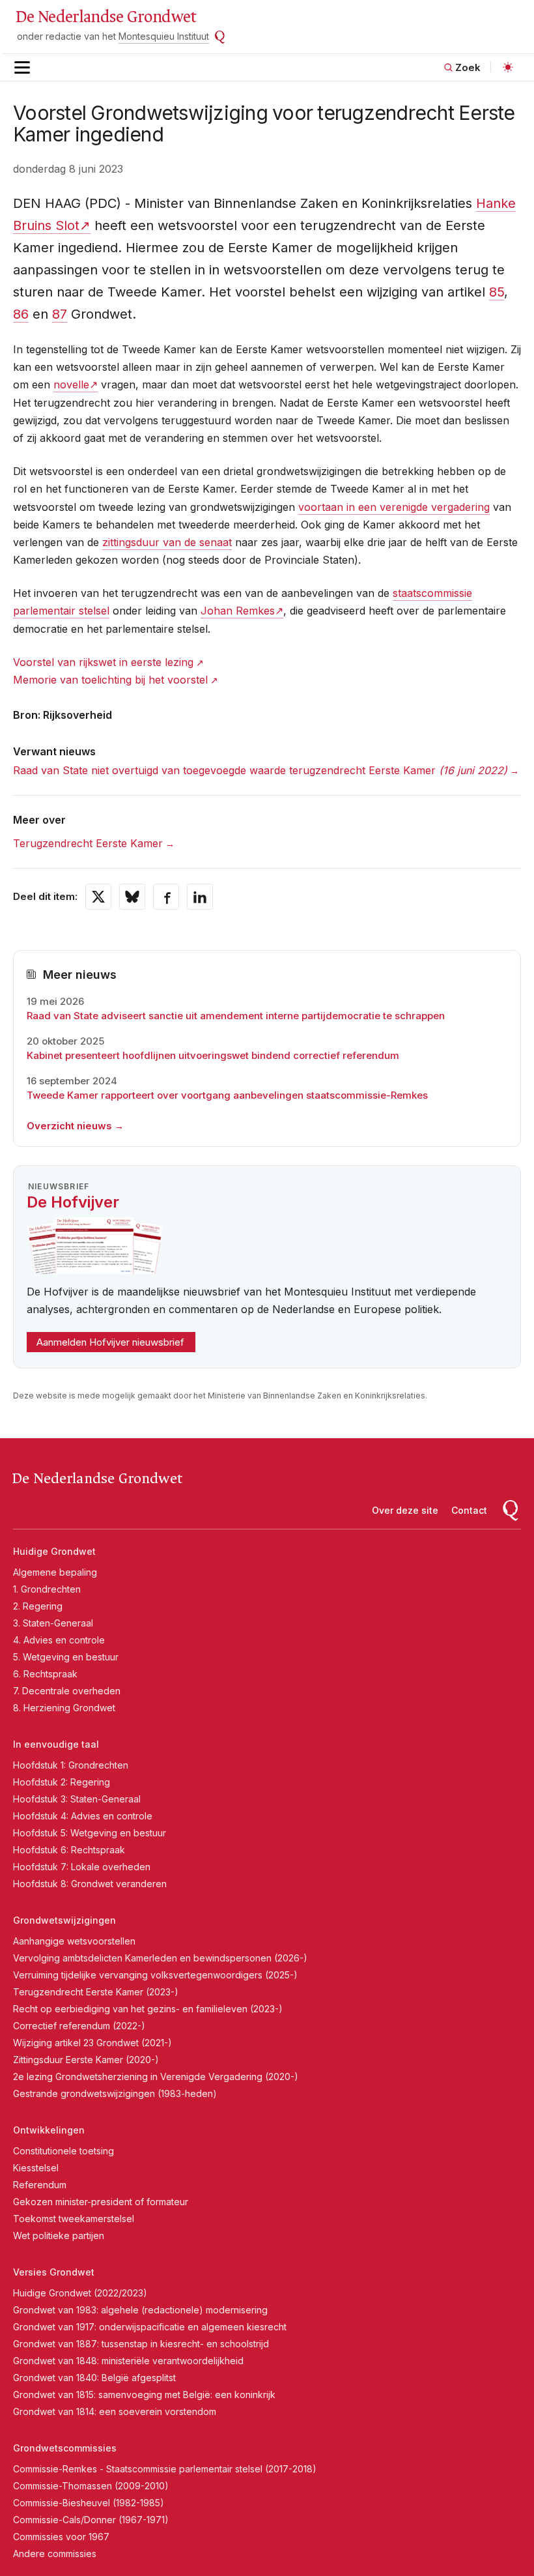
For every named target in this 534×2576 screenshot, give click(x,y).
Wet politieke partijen (59, 2236)
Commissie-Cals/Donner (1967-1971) (91, 2520)
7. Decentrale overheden (67, 1691)
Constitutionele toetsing (63, 2151)
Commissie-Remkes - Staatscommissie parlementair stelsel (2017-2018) (165, 2469)
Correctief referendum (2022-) (79, 2026)
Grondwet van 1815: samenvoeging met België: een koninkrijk (144, 2395)
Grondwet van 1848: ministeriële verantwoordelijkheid (128, 2361)
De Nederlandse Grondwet (106, 17)
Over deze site (405, 1510)
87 (60, 314)
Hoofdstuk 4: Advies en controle (83, 1816)
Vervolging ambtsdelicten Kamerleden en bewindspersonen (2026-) (160, 1958)
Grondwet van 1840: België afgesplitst (94, 2378)
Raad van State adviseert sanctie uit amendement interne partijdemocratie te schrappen (236, 1016)
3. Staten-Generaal (53, 1623)
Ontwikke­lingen (49, 2130)
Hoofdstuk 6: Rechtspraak (69, 1850)
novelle (71, 384)
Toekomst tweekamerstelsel (74, 2219)
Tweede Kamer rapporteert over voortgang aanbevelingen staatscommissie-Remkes (227, 1095)
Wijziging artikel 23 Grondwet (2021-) (92, 2043)
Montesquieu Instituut (164, 36)
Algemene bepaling (55, 1572)
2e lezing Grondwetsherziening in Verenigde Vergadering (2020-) (156, 2077)
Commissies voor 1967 (61, 2537)
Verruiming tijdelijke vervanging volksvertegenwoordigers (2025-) (155, 1975)
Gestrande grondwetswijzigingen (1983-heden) (115, 2093)
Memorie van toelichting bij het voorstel (110, 680)
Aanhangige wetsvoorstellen (74, 1941)
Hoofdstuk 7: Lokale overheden (82, 1867)
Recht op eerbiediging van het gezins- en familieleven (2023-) (148, 2009)
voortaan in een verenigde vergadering (394, 507)
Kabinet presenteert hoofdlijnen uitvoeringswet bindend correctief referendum (213, 1055)
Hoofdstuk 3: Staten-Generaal (77, 1799)
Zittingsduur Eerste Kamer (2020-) (86, 2060)
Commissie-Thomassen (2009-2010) (91, 2486)
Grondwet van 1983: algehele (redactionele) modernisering (140, 2310)
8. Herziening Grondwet (64, 1708)
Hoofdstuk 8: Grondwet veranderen (90, 1884)
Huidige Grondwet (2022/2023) (80, 2293)
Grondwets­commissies (65, 2448)
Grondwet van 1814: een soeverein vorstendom (115, 2411)
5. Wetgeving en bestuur (66, 1657)
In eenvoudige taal (56, 1744)
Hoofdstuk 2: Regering (62, 1782)
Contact (469, 1510)
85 (497, 292)
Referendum (40, 2185)
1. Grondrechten (47, 1589)
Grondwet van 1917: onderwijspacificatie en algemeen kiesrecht (150, 2327)
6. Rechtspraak (45, 1674)
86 (21, 314)
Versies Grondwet (54, 2272)
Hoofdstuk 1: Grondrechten (71, 1765)
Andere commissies (55, 2554)
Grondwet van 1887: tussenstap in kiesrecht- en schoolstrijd (141, 2344)
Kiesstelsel (36, 2168)
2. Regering (38, 1606)
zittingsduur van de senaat (167, 542)
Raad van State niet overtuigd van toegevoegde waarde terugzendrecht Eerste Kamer (260, 770)
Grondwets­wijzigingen (64, 1920)
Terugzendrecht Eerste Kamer (88, 843)
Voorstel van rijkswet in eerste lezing (103, 662)
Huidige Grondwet (54, 1551)
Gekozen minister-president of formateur (101, 2202)
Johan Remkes (238, 611)
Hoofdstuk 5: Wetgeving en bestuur (90, 1833)
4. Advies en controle (59, 1640)
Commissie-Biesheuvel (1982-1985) (89, 2503)
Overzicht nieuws (69, 1126)
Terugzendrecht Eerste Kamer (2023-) (96, 1992)
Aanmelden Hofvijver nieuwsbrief (110, 1342)
